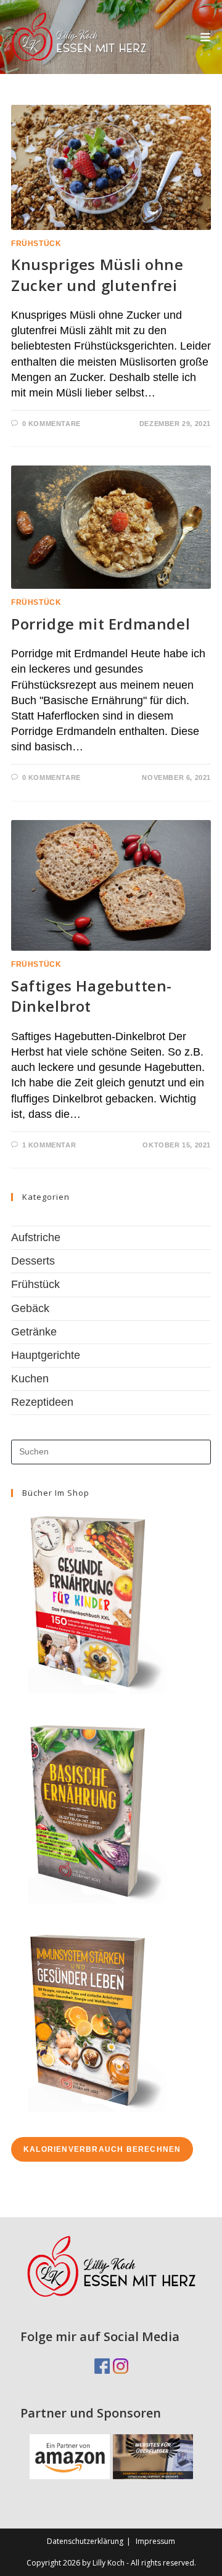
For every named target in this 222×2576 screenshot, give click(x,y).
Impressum (155, 2541)
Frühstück (36, 244)
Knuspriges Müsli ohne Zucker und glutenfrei (97, 275)
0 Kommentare (51, 424)
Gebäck (30, 1308)
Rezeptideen (42, 1402)
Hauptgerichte (46, 1355)
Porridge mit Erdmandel (101, 624)
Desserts (33, 1261)
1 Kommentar (49, 1145)
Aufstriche (36, 1237)
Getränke (34, 1332)
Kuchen (30, 1379)
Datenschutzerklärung (85, 2541)
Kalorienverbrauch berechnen (102, 2149)
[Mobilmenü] (206, 37)
